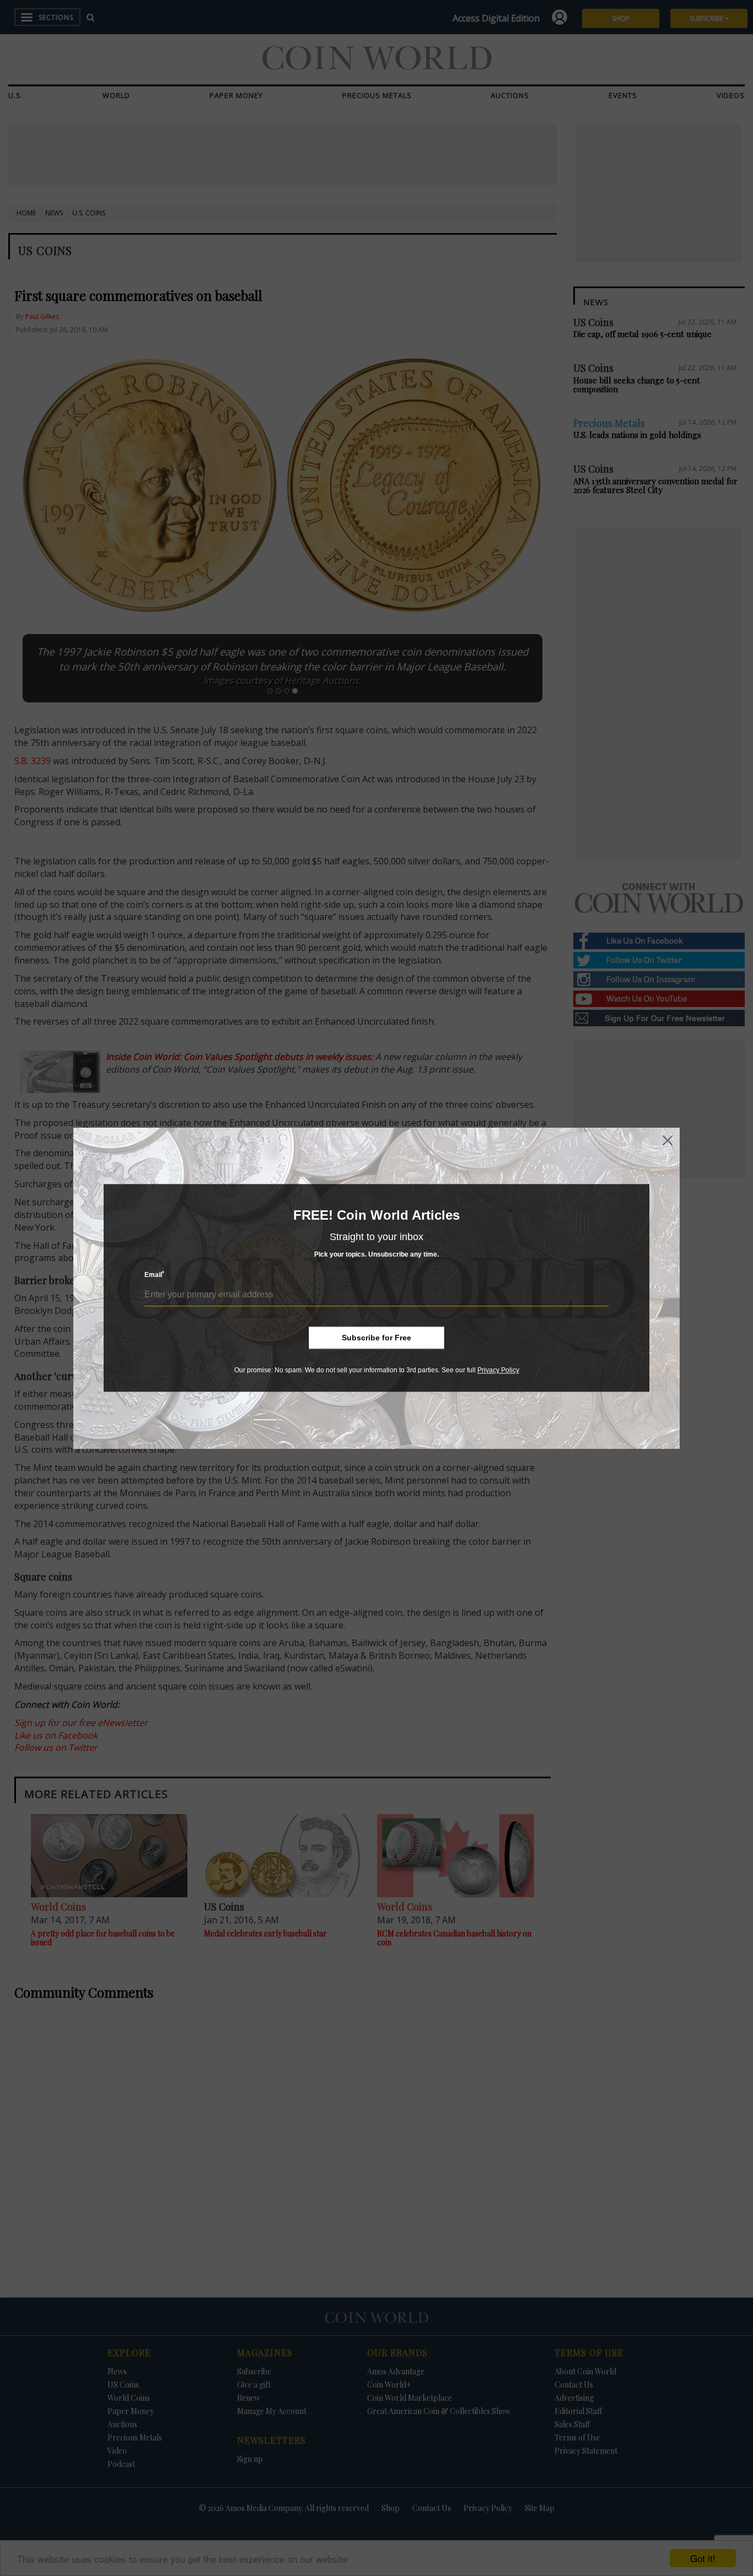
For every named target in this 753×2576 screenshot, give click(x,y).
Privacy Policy (498, 1370)
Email (154, 1275)
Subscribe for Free (376, 1338)
